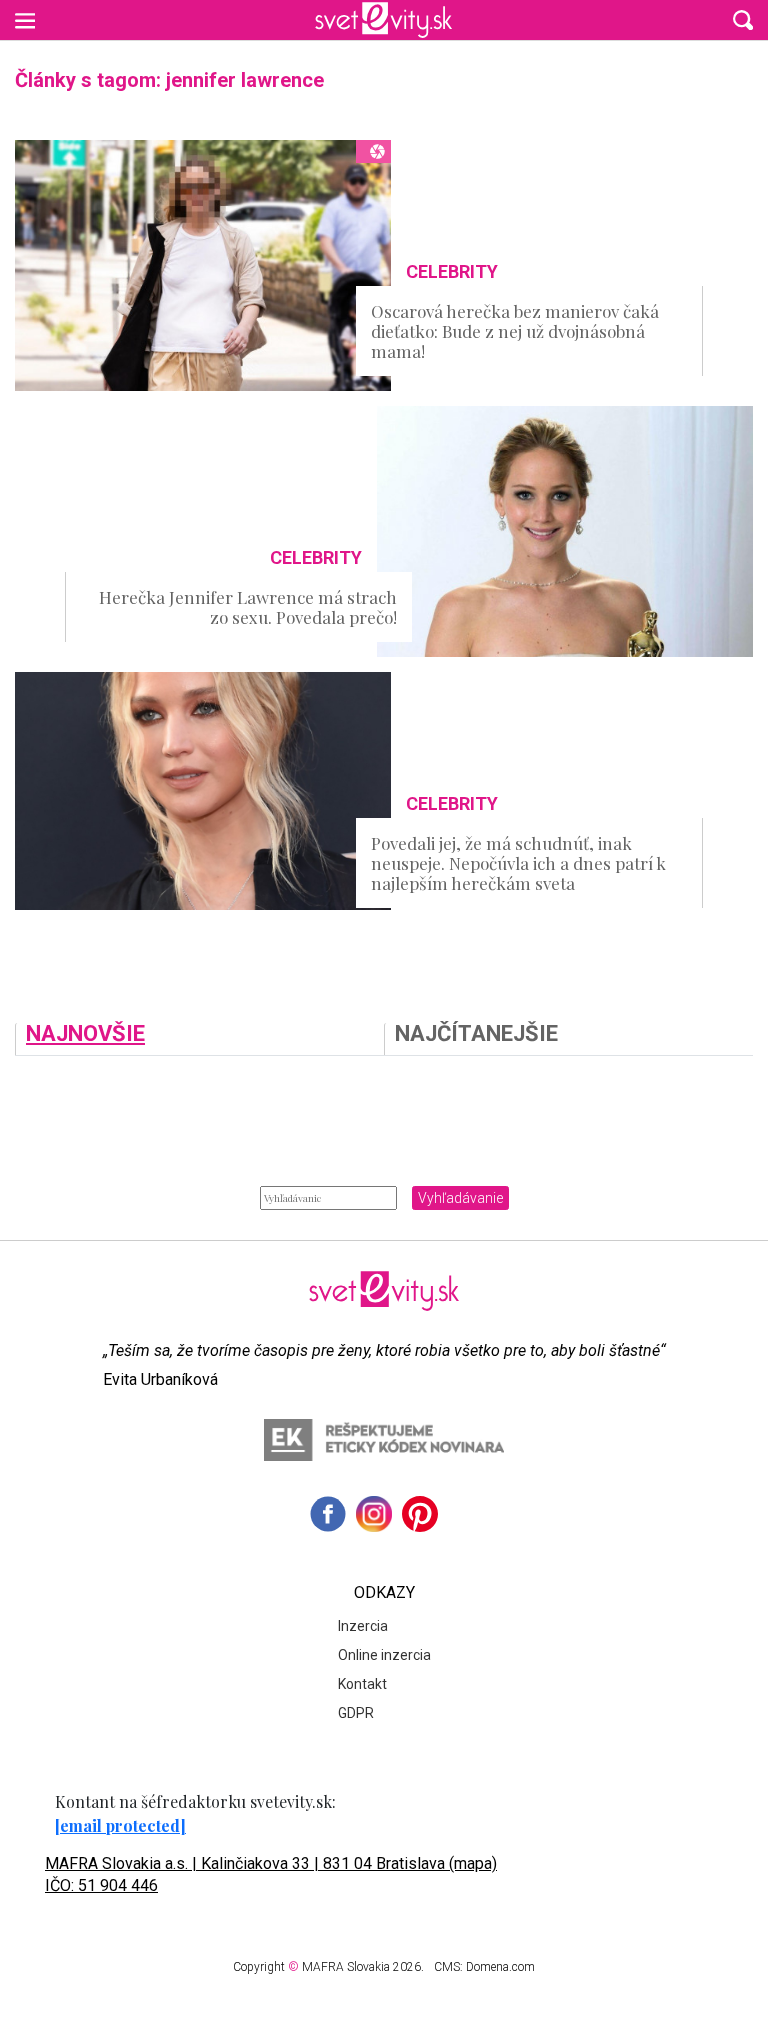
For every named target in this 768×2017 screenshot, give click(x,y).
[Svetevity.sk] (383, 20)
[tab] (199, 1039)
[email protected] (120, 1825)
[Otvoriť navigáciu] (25, 20)
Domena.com (500, 1967)
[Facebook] (328, 1514)
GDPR (356, 1713)
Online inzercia (384, 1655)
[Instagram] (374, 1514)
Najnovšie (85, 1034)
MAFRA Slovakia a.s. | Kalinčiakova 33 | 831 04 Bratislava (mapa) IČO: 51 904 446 (271, 1874)
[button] (743, 20)
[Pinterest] (420, 1514)
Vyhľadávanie (460, 1198)
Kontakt (362, 1684)
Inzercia (363, 1626)
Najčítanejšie (476, 1034)
